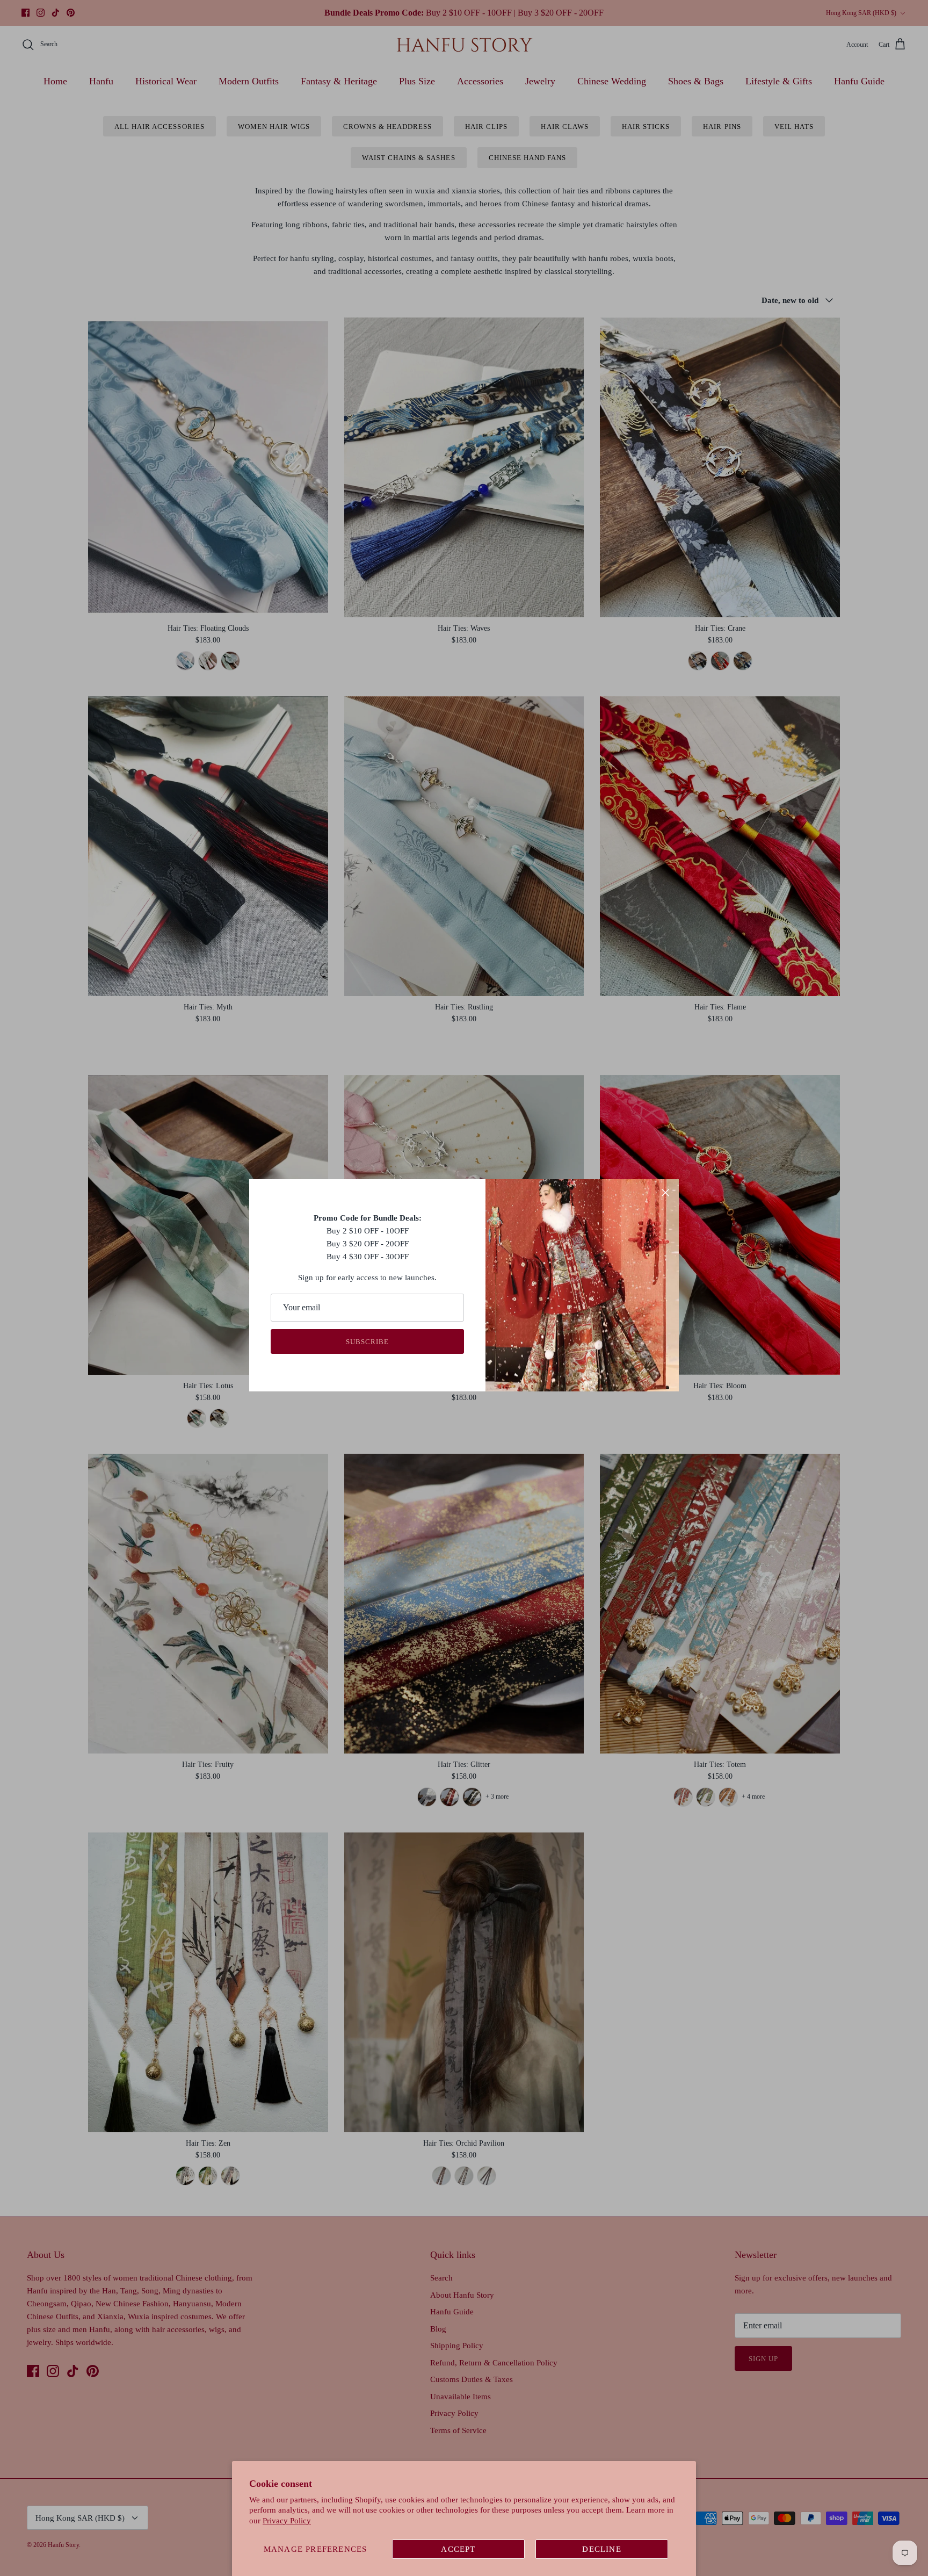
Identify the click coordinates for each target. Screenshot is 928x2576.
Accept (458, 2549)
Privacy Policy (287, 2521)
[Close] (665, 1193)
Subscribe (367, 1342)
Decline (601, 2549)
